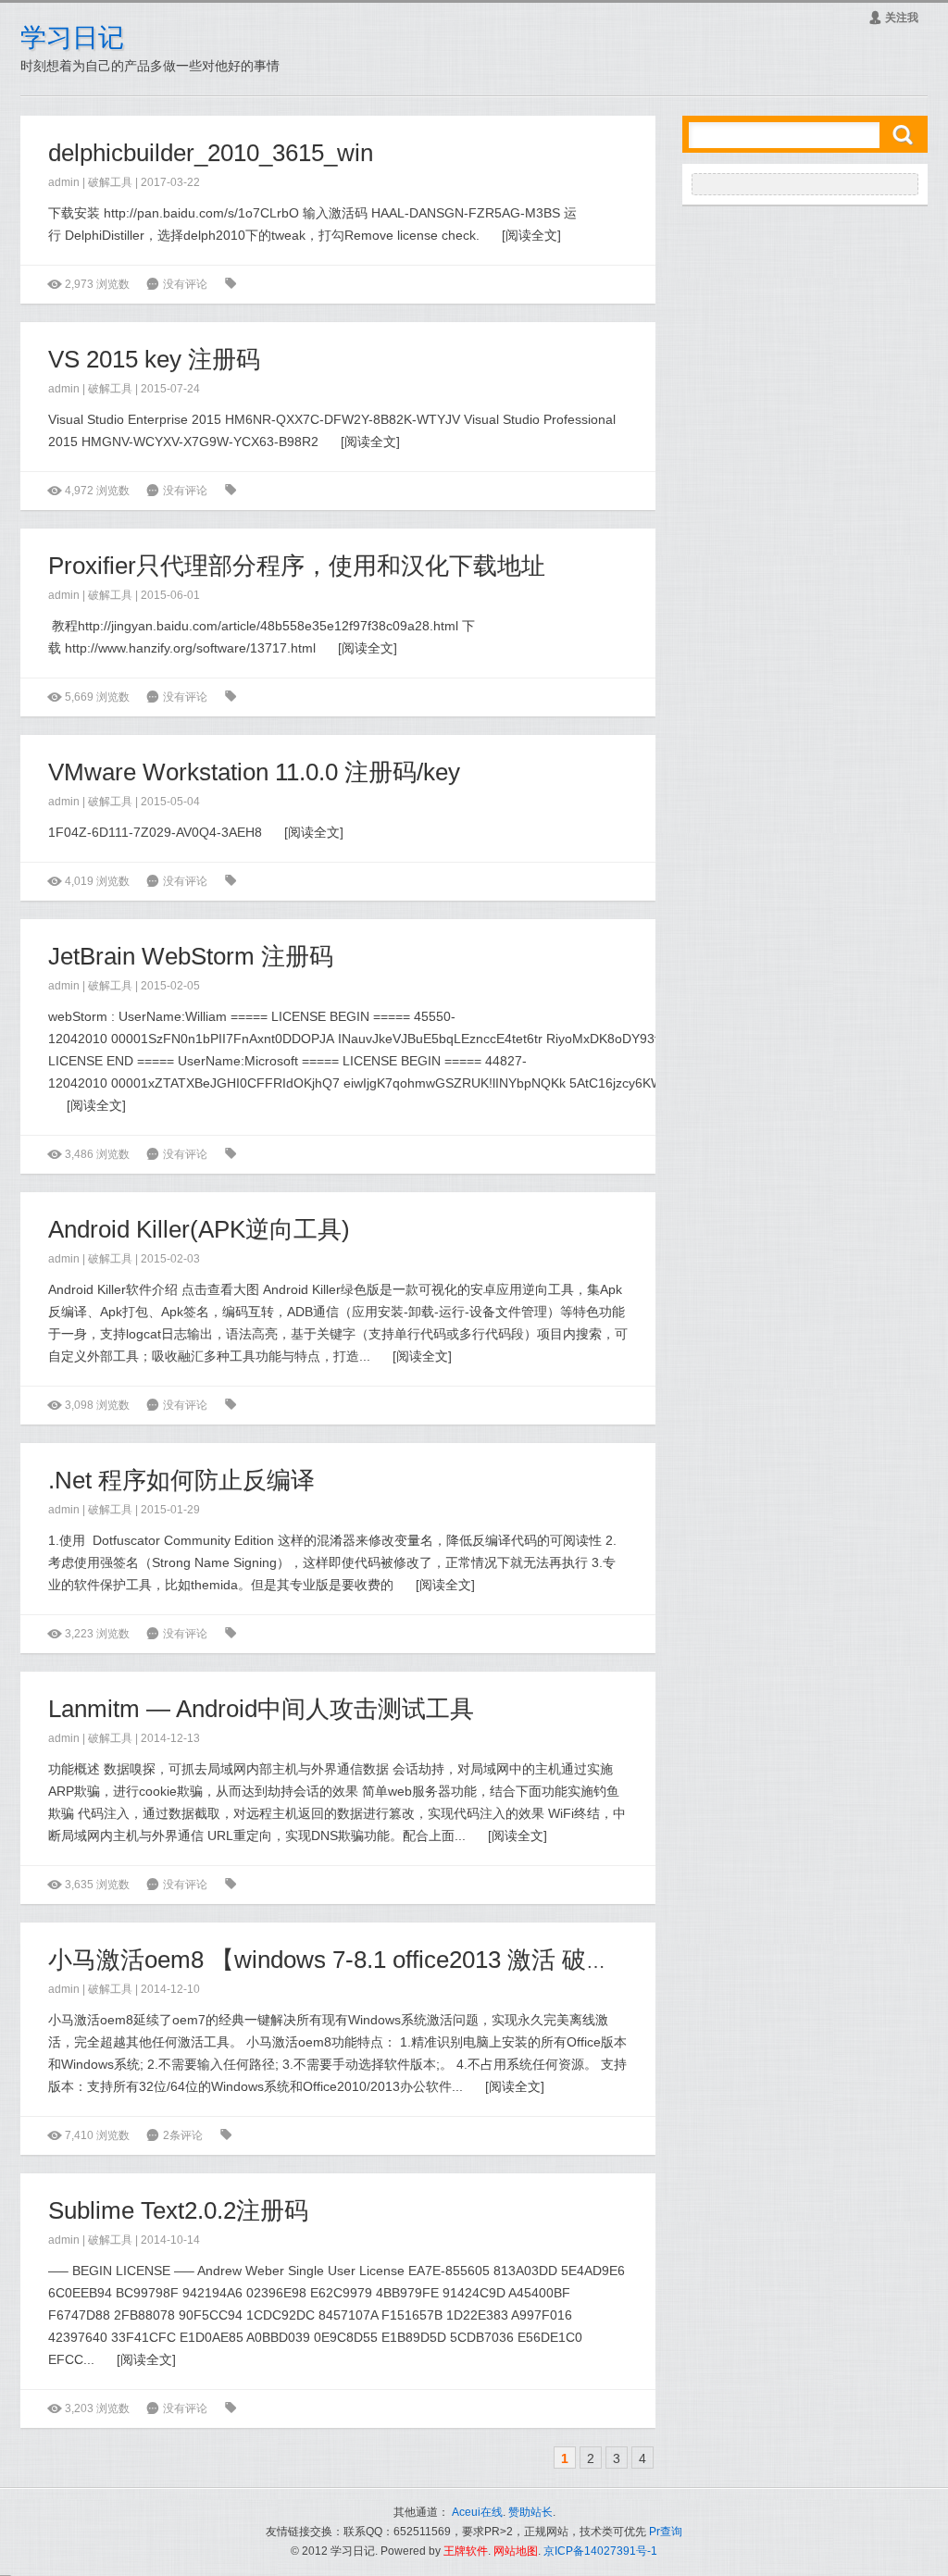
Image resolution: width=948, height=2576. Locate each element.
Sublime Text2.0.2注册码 (178, 2210)
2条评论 (183, 2135)
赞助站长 (530, 2512)
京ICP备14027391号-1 (600, 2551)
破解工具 (110, 182)
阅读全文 (531, 235)
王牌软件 (466, 2551)
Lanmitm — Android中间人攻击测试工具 (261, 1709)
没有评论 (185, 284)
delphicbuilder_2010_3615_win (211, 153)
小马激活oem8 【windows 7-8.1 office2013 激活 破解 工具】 (368, 1960)
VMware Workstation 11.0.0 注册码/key (254, 772)
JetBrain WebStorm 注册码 (191, 956)
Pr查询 (666, 2532)
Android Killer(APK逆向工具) (199, 1229)
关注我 (893, 18)
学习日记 (72, 37)
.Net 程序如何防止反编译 (181, 1480)
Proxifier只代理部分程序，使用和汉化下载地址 (297, 566)
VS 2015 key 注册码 (154, 359)
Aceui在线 (477, 2512)
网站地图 (516, 2551)
